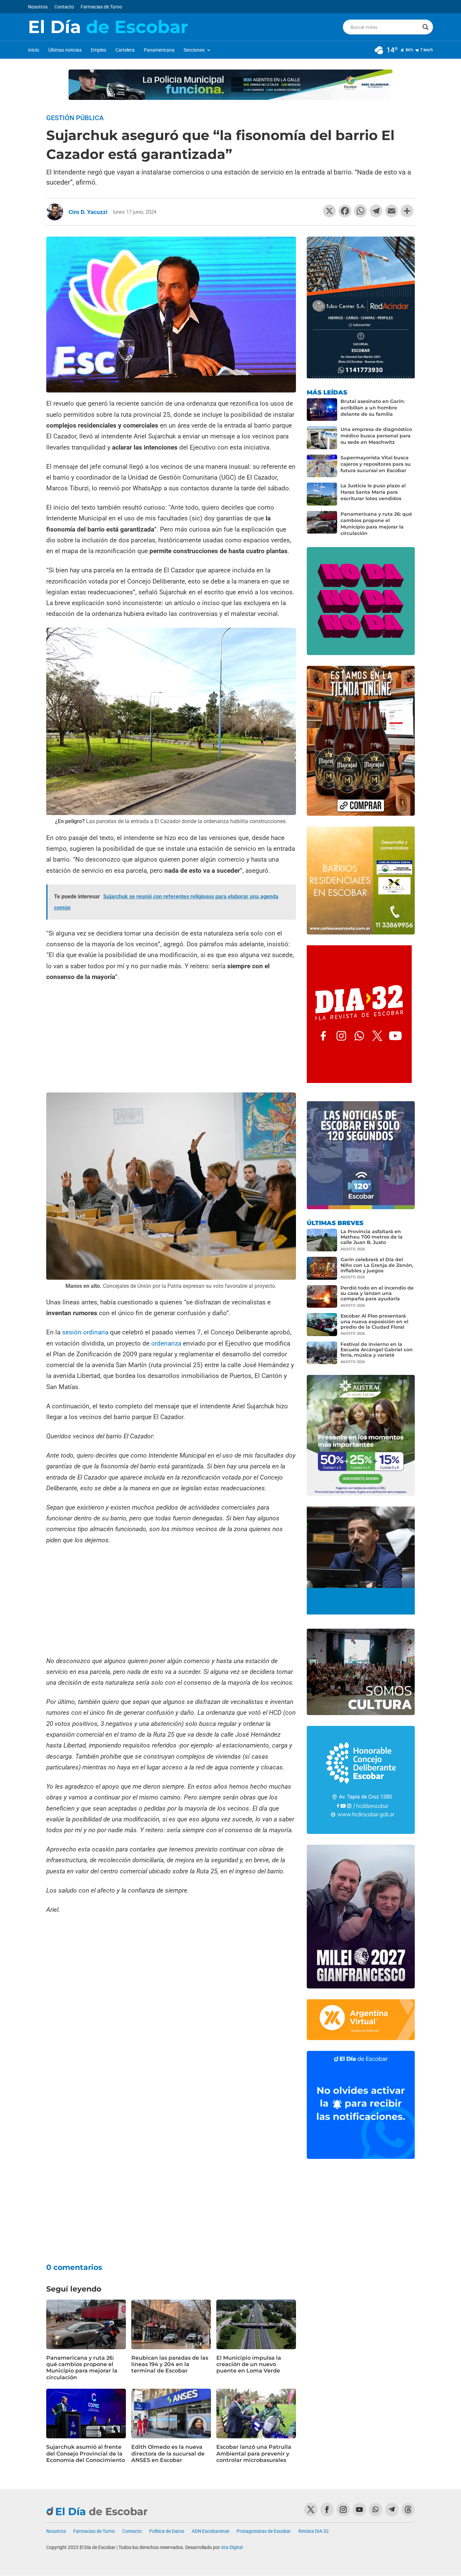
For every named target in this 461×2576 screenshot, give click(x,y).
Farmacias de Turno (101, 7)
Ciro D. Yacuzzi (88, 212)
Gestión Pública (75, 118)
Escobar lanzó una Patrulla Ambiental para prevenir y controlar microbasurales (254, 2453)
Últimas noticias (65, 50)
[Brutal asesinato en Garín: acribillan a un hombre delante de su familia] (322, 410)
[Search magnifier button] (426, 27)
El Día (108, 27)
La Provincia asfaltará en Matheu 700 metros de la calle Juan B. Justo (372, 1237)
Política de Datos (167, 2531)
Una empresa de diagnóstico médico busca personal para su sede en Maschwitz (376, 436)
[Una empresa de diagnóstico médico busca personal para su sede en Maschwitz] (322, 438)
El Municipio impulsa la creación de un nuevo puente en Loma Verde (249, 2364)
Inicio (34, 50)
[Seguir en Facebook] (327, 2510)
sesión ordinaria (85, 1332)
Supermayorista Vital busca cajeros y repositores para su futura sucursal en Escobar (376, 464)
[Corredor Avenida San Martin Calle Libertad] (171, 2126)
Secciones (194, 50)
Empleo (99, 50)
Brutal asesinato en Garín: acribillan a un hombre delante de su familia (373, 408)
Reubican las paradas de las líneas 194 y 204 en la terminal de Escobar (170, 2364)
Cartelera (125, 50)
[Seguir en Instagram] (343, 2510)
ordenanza (166, 1343)
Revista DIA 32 (314, 2531)
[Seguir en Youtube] (359, 2510)
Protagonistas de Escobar (264, 2531)
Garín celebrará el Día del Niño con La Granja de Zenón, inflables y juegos (377, 1265)
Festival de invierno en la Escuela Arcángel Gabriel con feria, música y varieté (377, 1350)
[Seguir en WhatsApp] (376, 2510)
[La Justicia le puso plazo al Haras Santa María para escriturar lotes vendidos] (322, 494)
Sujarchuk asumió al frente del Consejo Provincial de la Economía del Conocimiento (86, 2453)
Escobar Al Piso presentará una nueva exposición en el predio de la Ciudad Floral (374, 1321)
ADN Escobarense (210, 2531)
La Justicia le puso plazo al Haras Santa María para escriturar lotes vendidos (373, 492)
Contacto (64, 7)
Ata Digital (232, 2547)
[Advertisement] (171, 1038)
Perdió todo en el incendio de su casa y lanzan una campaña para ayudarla (377, 1293)
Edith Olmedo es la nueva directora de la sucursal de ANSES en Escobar (168, 2453)
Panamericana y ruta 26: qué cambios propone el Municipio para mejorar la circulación (82, 2368)
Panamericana (159, 50)
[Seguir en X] (311, 2510)
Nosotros (38, 7)
